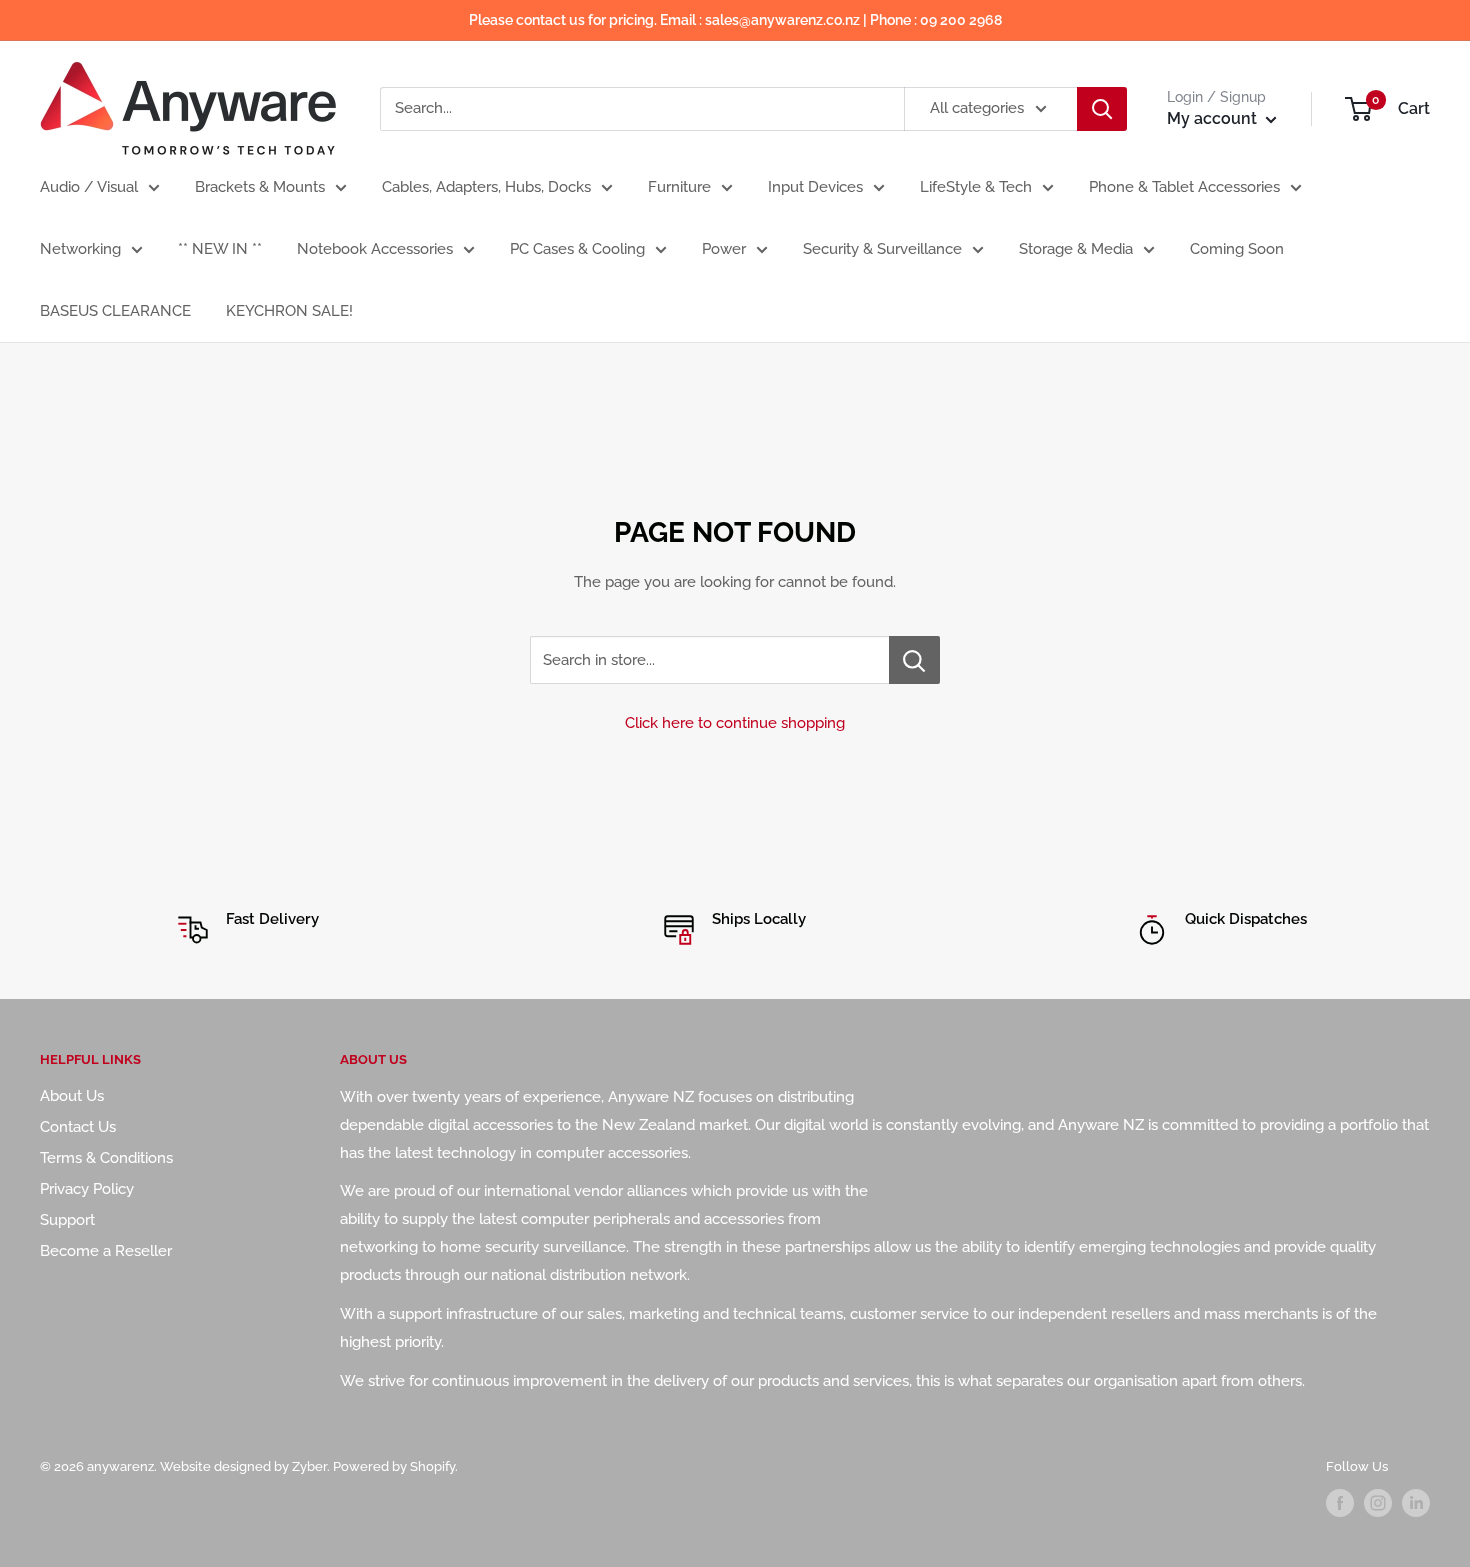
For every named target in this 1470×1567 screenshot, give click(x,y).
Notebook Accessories (375, 249)
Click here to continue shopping (735, 723)
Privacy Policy (87, 1189)
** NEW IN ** (220, 249)
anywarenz (120, 1466)
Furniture (679, 187)
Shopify (432, 1466)
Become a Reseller (106, 1251)
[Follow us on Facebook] (1340, 1503)
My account (1214, 118)
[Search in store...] (914, 660)
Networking (80, 249)
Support (67, 1220)
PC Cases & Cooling (577, 249)
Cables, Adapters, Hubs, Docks (486, 187)
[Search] (1102, 109)
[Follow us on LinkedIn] (1416, 1503)
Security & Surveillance (882, 249)
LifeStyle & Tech (976, 187)
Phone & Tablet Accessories (1184, 187)
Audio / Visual (89, 187)
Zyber (309, 1466)
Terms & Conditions (106, 1158)
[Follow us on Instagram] (1378, 1503)
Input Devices (815, 187)
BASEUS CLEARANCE (115, 311)
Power (724, 249)
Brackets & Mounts (260, 187)
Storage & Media (1076, 249)
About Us (72, 1096)
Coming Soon (1237, 249)
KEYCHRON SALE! (289, 311)
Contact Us (78, 1127)
